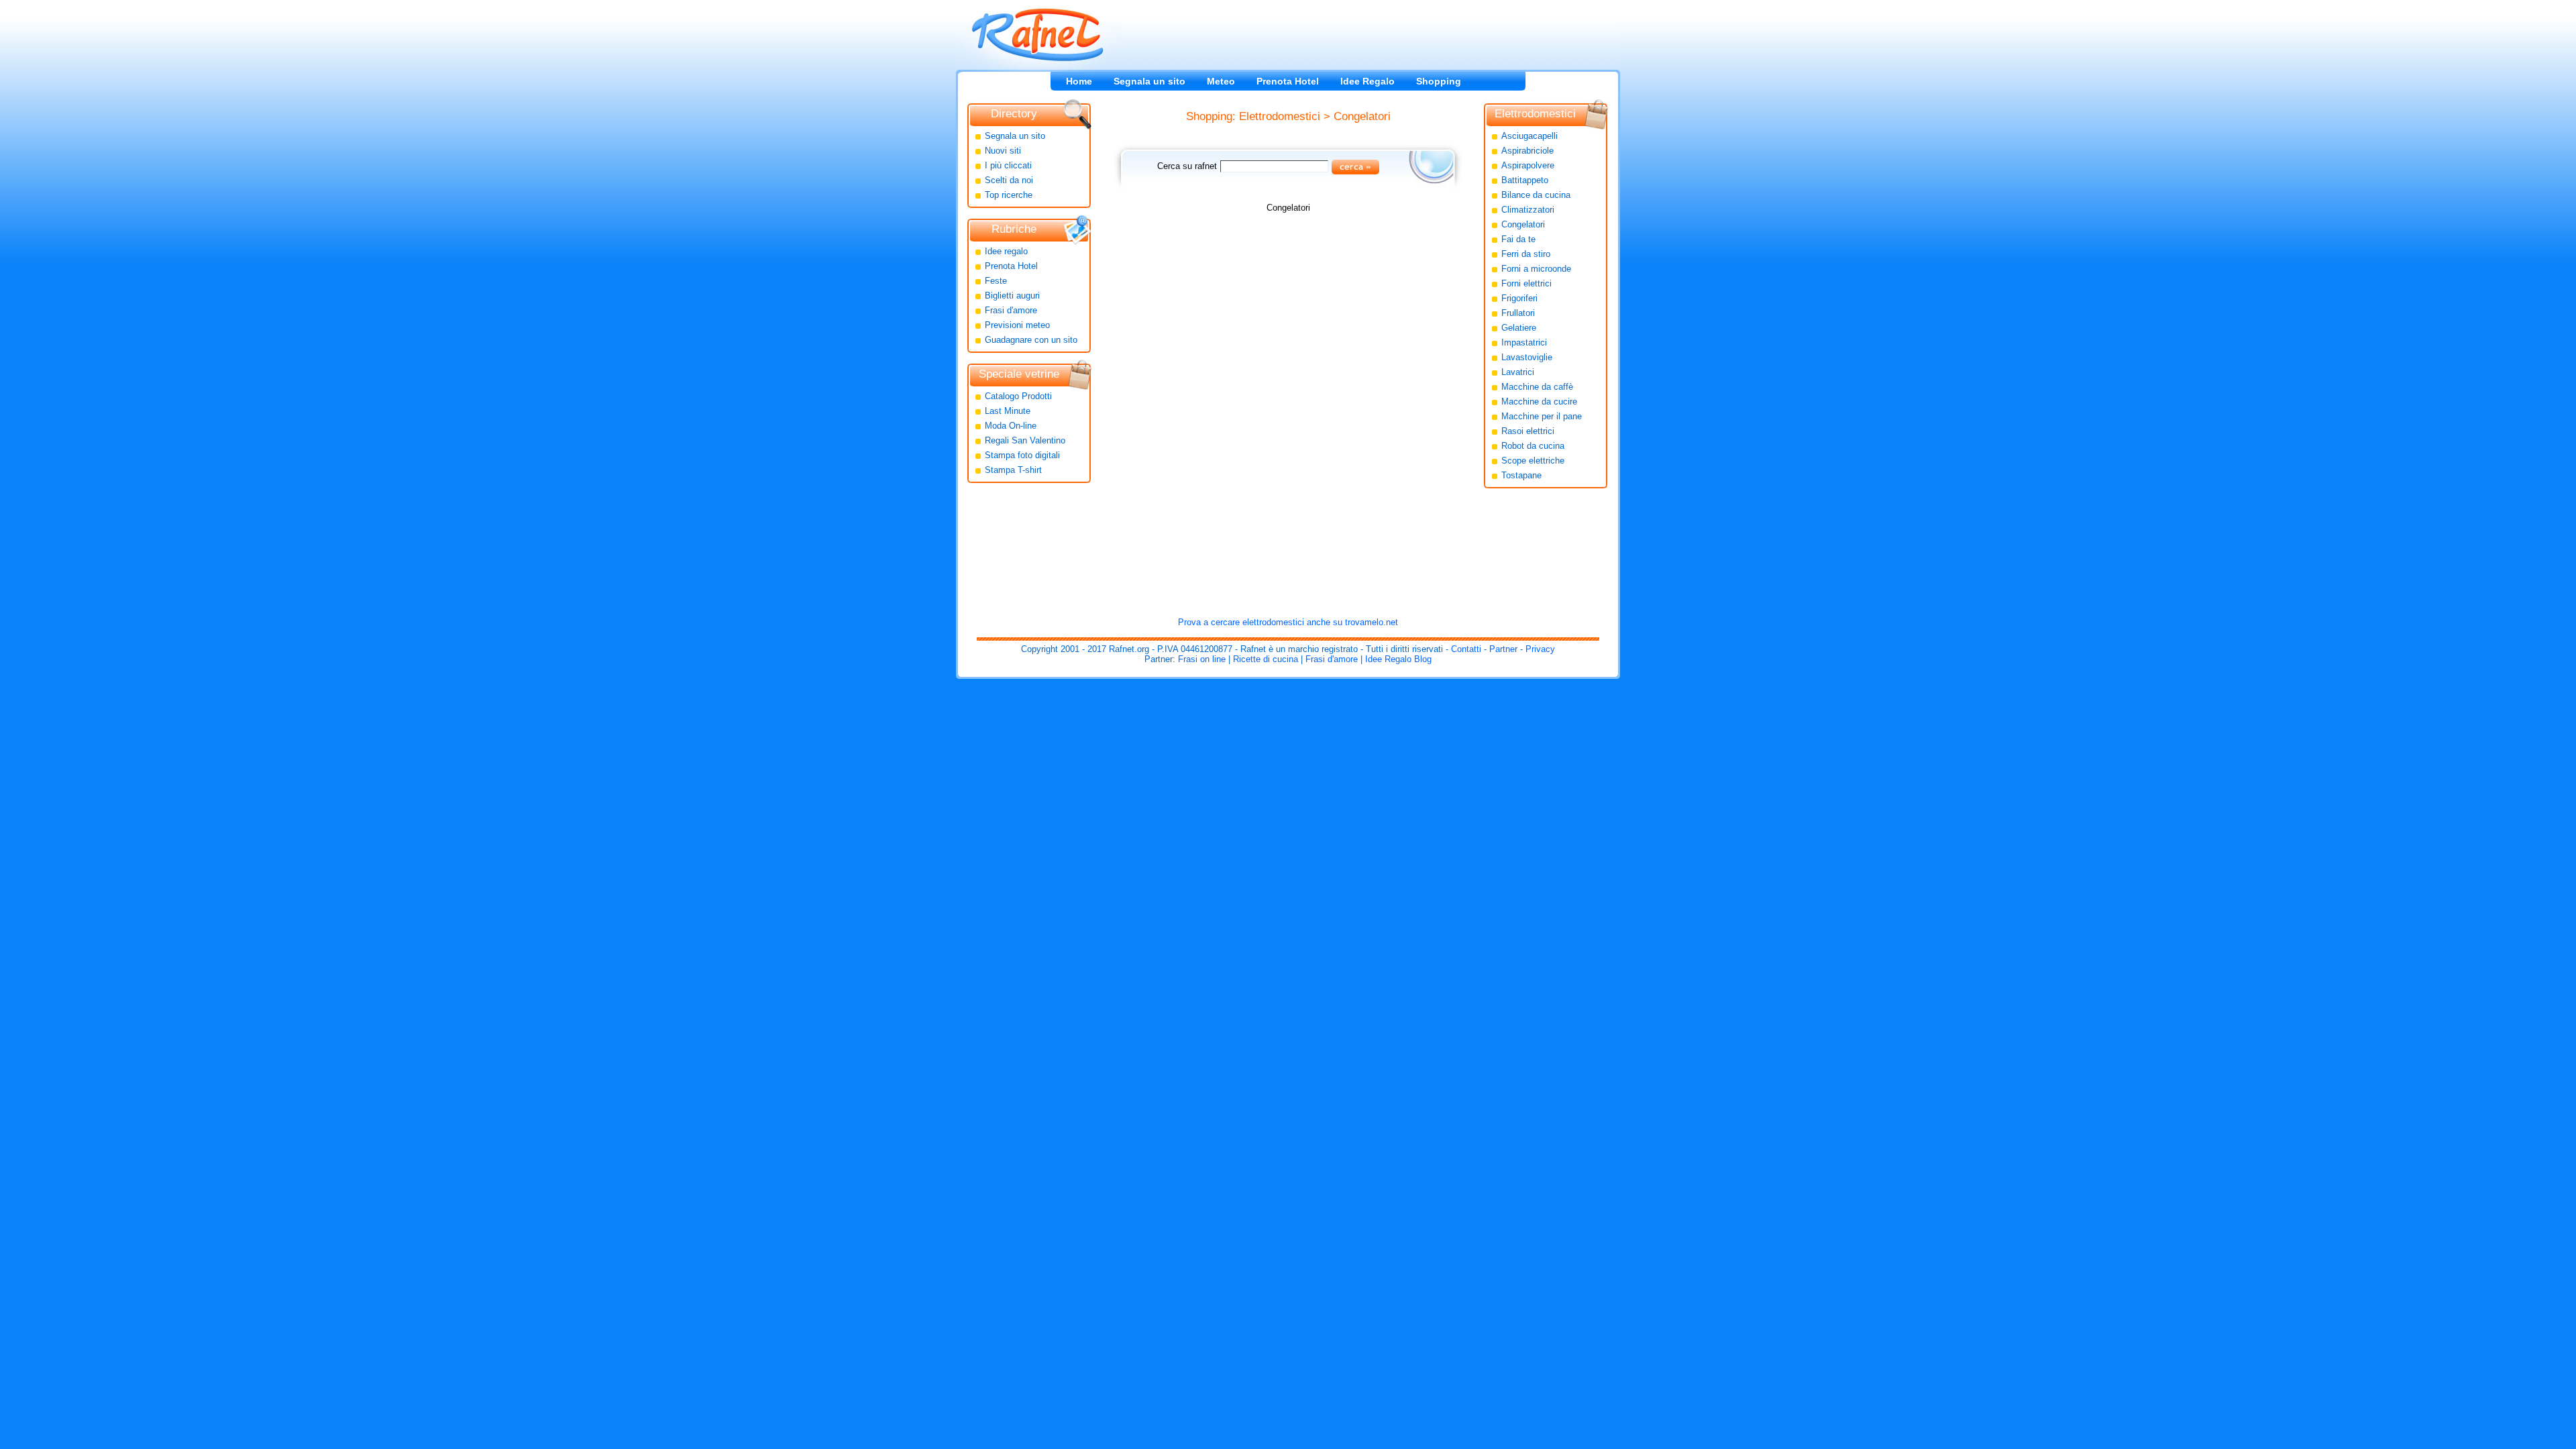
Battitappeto (1525, 180)
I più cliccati (1008, 165)
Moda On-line (1011, 426)
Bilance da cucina (1536, 195)
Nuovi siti (1003, 151)
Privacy (1540, 649)
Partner (1503, 649)
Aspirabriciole (1527, 151)
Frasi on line (1202, 659)
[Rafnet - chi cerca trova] (1038, 35)
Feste (996, 281)
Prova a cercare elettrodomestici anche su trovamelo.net (1288, 622)
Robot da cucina (1533, 446)
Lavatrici (1518, 372)
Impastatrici (1524, 342)
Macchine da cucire (1539, 401)
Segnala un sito (1149, 81)
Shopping (1439, 81)
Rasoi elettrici (1528, 431)
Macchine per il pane (1542, 416)
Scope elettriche (1533, 461)
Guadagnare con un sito (1031, 340)
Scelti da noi (1009, 180)
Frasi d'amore (1011, 310)
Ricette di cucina (1266, 659)
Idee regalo (1006, 251)
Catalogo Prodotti (1018, 396)
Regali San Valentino (1025, 440)
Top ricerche (1009, 195)
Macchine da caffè (1537, 387)
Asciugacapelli (1529, 136)
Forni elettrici (1526, 283)
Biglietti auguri (1012, 296)
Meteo (1221, 81)
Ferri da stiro (1526, 254)
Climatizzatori (1528, 210)
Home (1079, 81)
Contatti (1466, 649)
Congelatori (1362, 116)
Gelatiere (1519, 328)
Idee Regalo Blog (1398, 659)
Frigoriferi (1519, 298)
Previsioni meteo (1017, 325)
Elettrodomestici (1280, 116)
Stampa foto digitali (1022, 455)
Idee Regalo (1367, 81)
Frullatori (1518, 313)
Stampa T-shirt (1013, 470)
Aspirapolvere (1528, 165)
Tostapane (1521, 475)
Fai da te (1518, 239)
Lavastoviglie (1527, 357)
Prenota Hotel (1288, 81)
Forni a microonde (1536, 269)
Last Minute (1008, 411)
